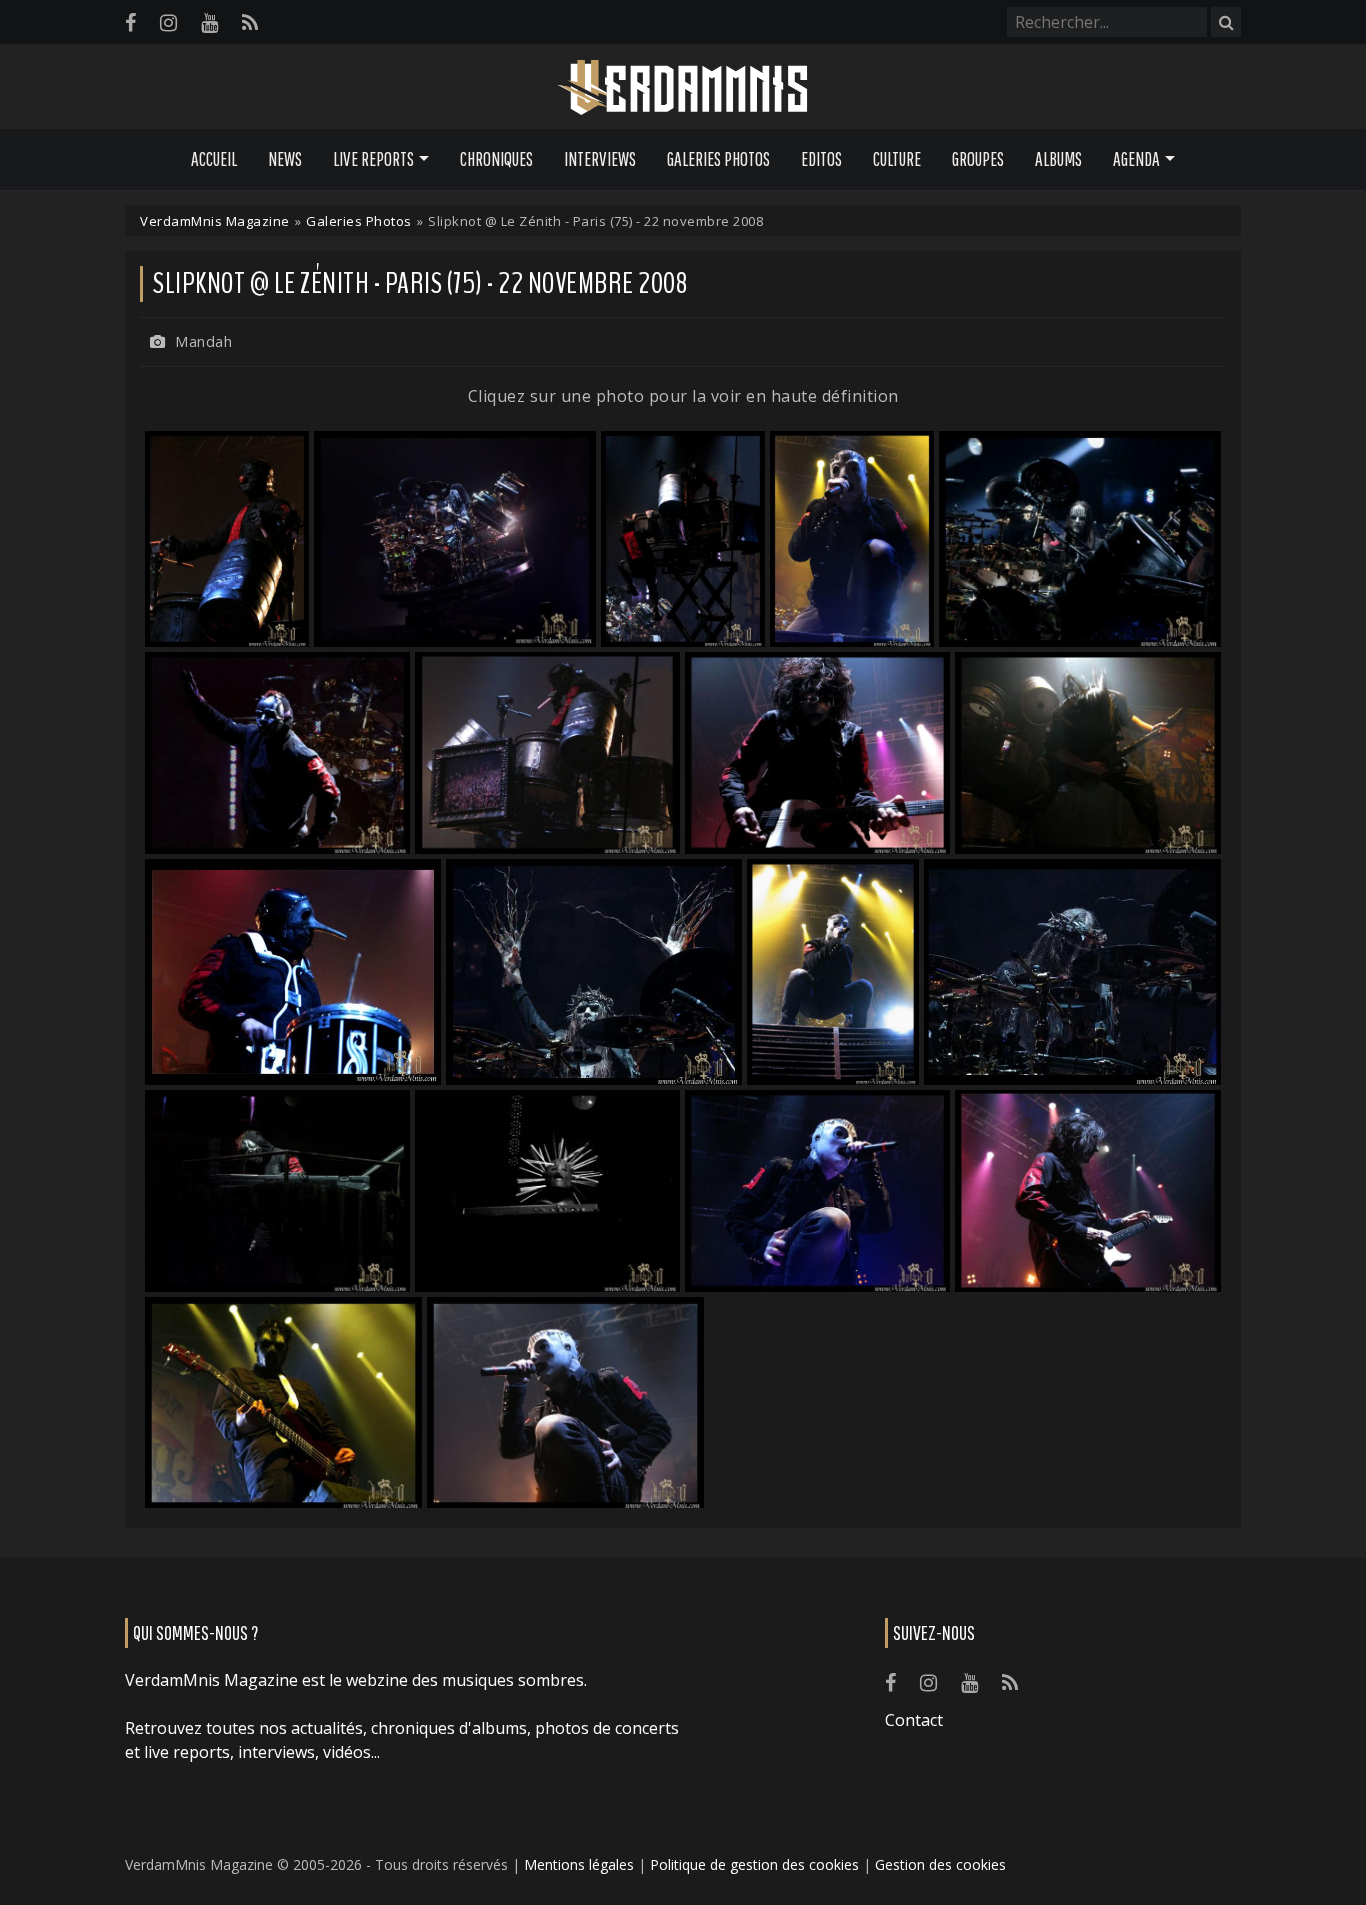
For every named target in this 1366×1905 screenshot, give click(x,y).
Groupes (978, 159)
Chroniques (496, 159)
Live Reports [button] (373, 159)
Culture (897, 159)
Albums (1058, 159)
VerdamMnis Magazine (215, 221)
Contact (914, 1720)
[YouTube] (209, 22)
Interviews (600, 159)
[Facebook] (130, 22)
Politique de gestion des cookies (754, 1864)
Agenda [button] (1136, 159)
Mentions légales (579, 1864)
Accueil (214, 159)
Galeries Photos (718, 159)
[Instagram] (168, 22)
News (285, 159)
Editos (821, 159)
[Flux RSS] (250, 22)
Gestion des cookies (940, 1864)
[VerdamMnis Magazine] (683, 88)
